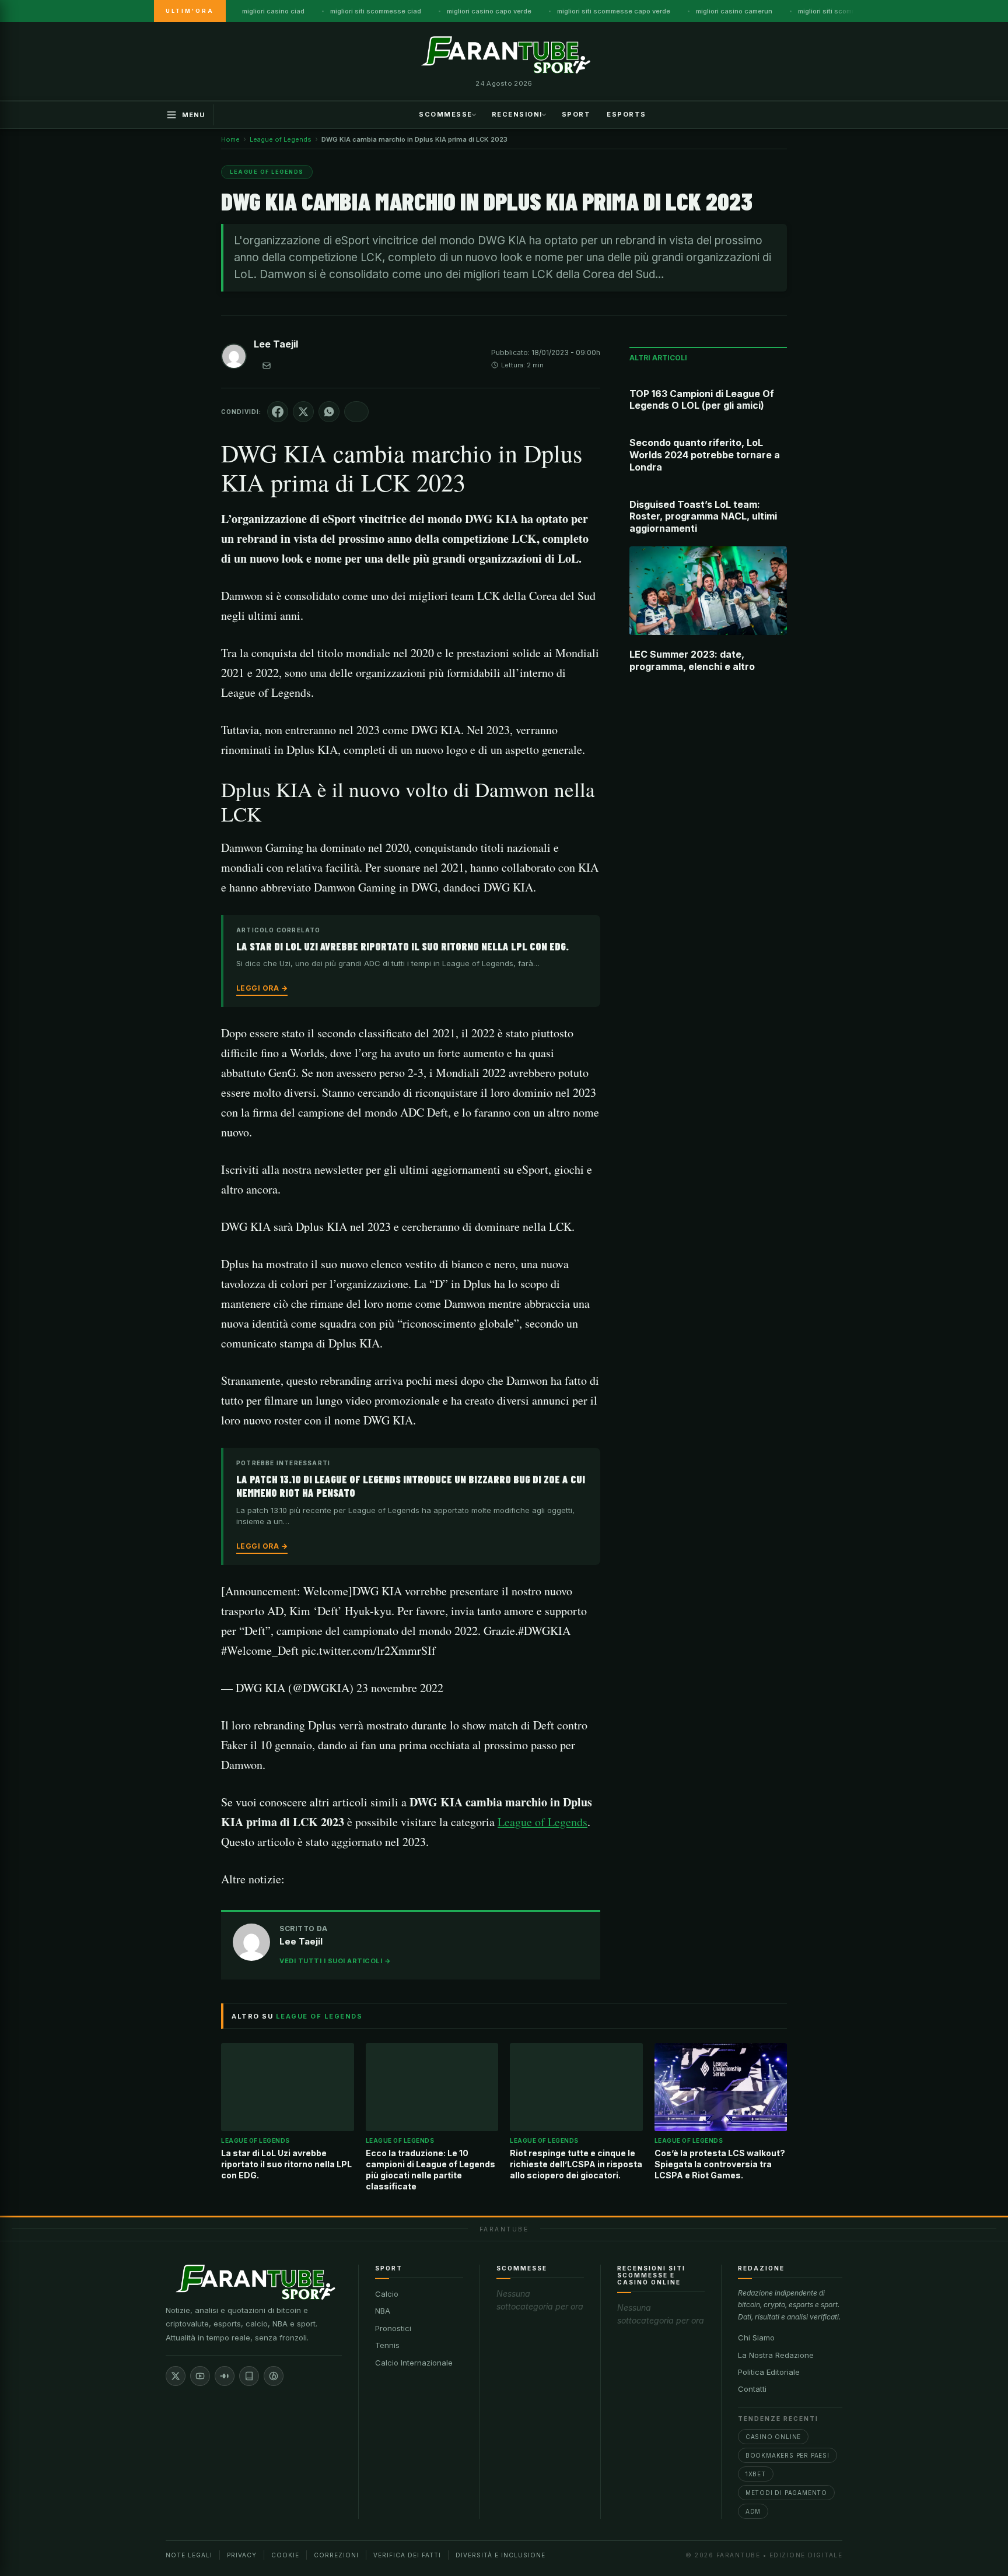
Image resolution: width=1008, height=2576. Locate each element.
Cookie (285, 2555)
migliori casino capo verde (489, 11)
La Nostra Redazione (776, 2355)
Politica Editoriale (769, 2372)
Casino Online (773, 2437)
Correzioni (336, 2555)
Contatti (752, 2389)
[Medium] (225, 2376)
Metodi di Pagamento (786, 2493)
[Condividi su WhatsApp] (329, 412)
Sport (576, 114)
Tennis (387, 2345)
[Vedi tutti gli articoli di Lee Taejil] (234, 359)
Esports (626, 114)
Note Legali (189, 2555)
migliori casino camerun (734, 11)
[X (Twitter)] (176, 2376)
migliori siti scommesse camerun (850, 11)
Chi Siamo (756, 2338)
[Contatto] (267, 366)
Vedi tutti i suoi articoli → (335, 1961)
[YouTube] (200, 2376)
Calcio (387, 2294)
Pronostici (393, 2328)
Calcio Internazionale (414, 2363)
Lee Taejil (276, 344)
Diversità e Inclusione (501, 2555)
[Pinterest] (274, 2376)
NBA (383, 2311)
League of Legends (542, 1822)
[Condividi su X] (303, 412)
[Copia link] (356, 412)
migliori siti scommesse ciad (376, 11)
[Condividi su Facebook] (278, 412)
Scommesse (446, 114)
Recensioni (517, 114)
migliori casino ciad (273, 11)
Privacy (242, 2555)
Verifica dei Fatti (407, 2555)
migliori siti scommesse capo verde (614, 11)
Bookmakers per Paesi (787, 2455)
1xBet (756, 2474)
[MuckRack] (249, 2376)
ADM (753, 2511)
